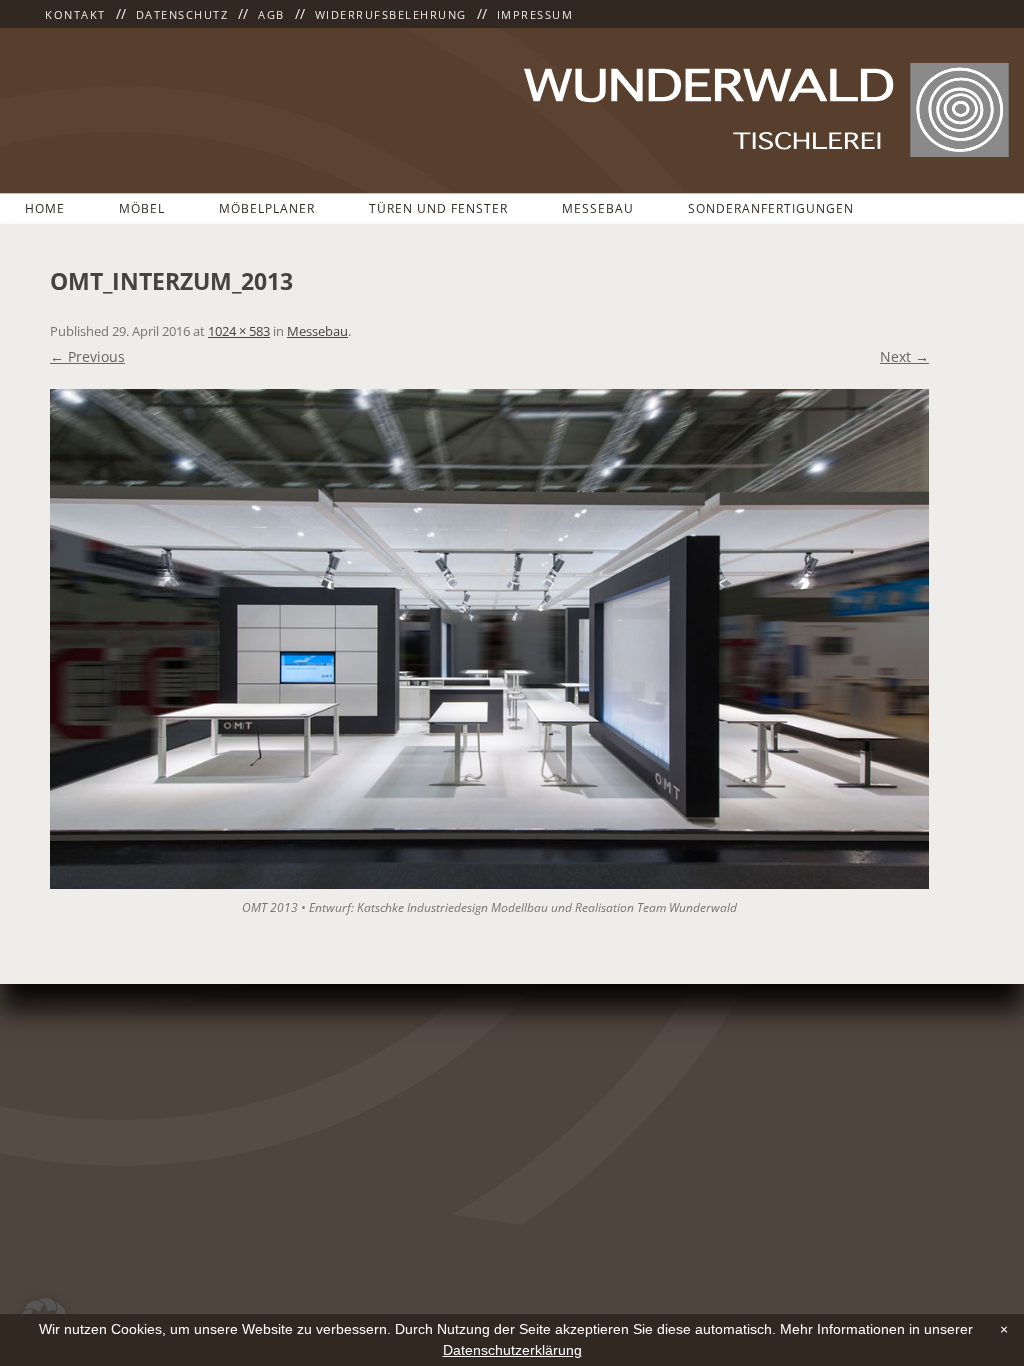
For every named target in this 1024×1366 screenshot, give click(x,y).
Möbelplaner (267, 208)
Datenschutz (182, 14)
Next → (904, 356)
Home (45, 208)
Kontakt (75, 14)
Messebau (598, 208)
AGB (271, 14)
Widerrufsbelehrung (391, 14)
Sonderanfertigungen (771, 208)
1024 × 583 (239, 331)
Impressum (535, 14)
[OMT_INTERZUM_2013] (489, 639)
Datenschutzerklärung (512, 1350)
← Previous (87, 356)
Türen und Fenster (438, 208)
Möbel (142, 208)
